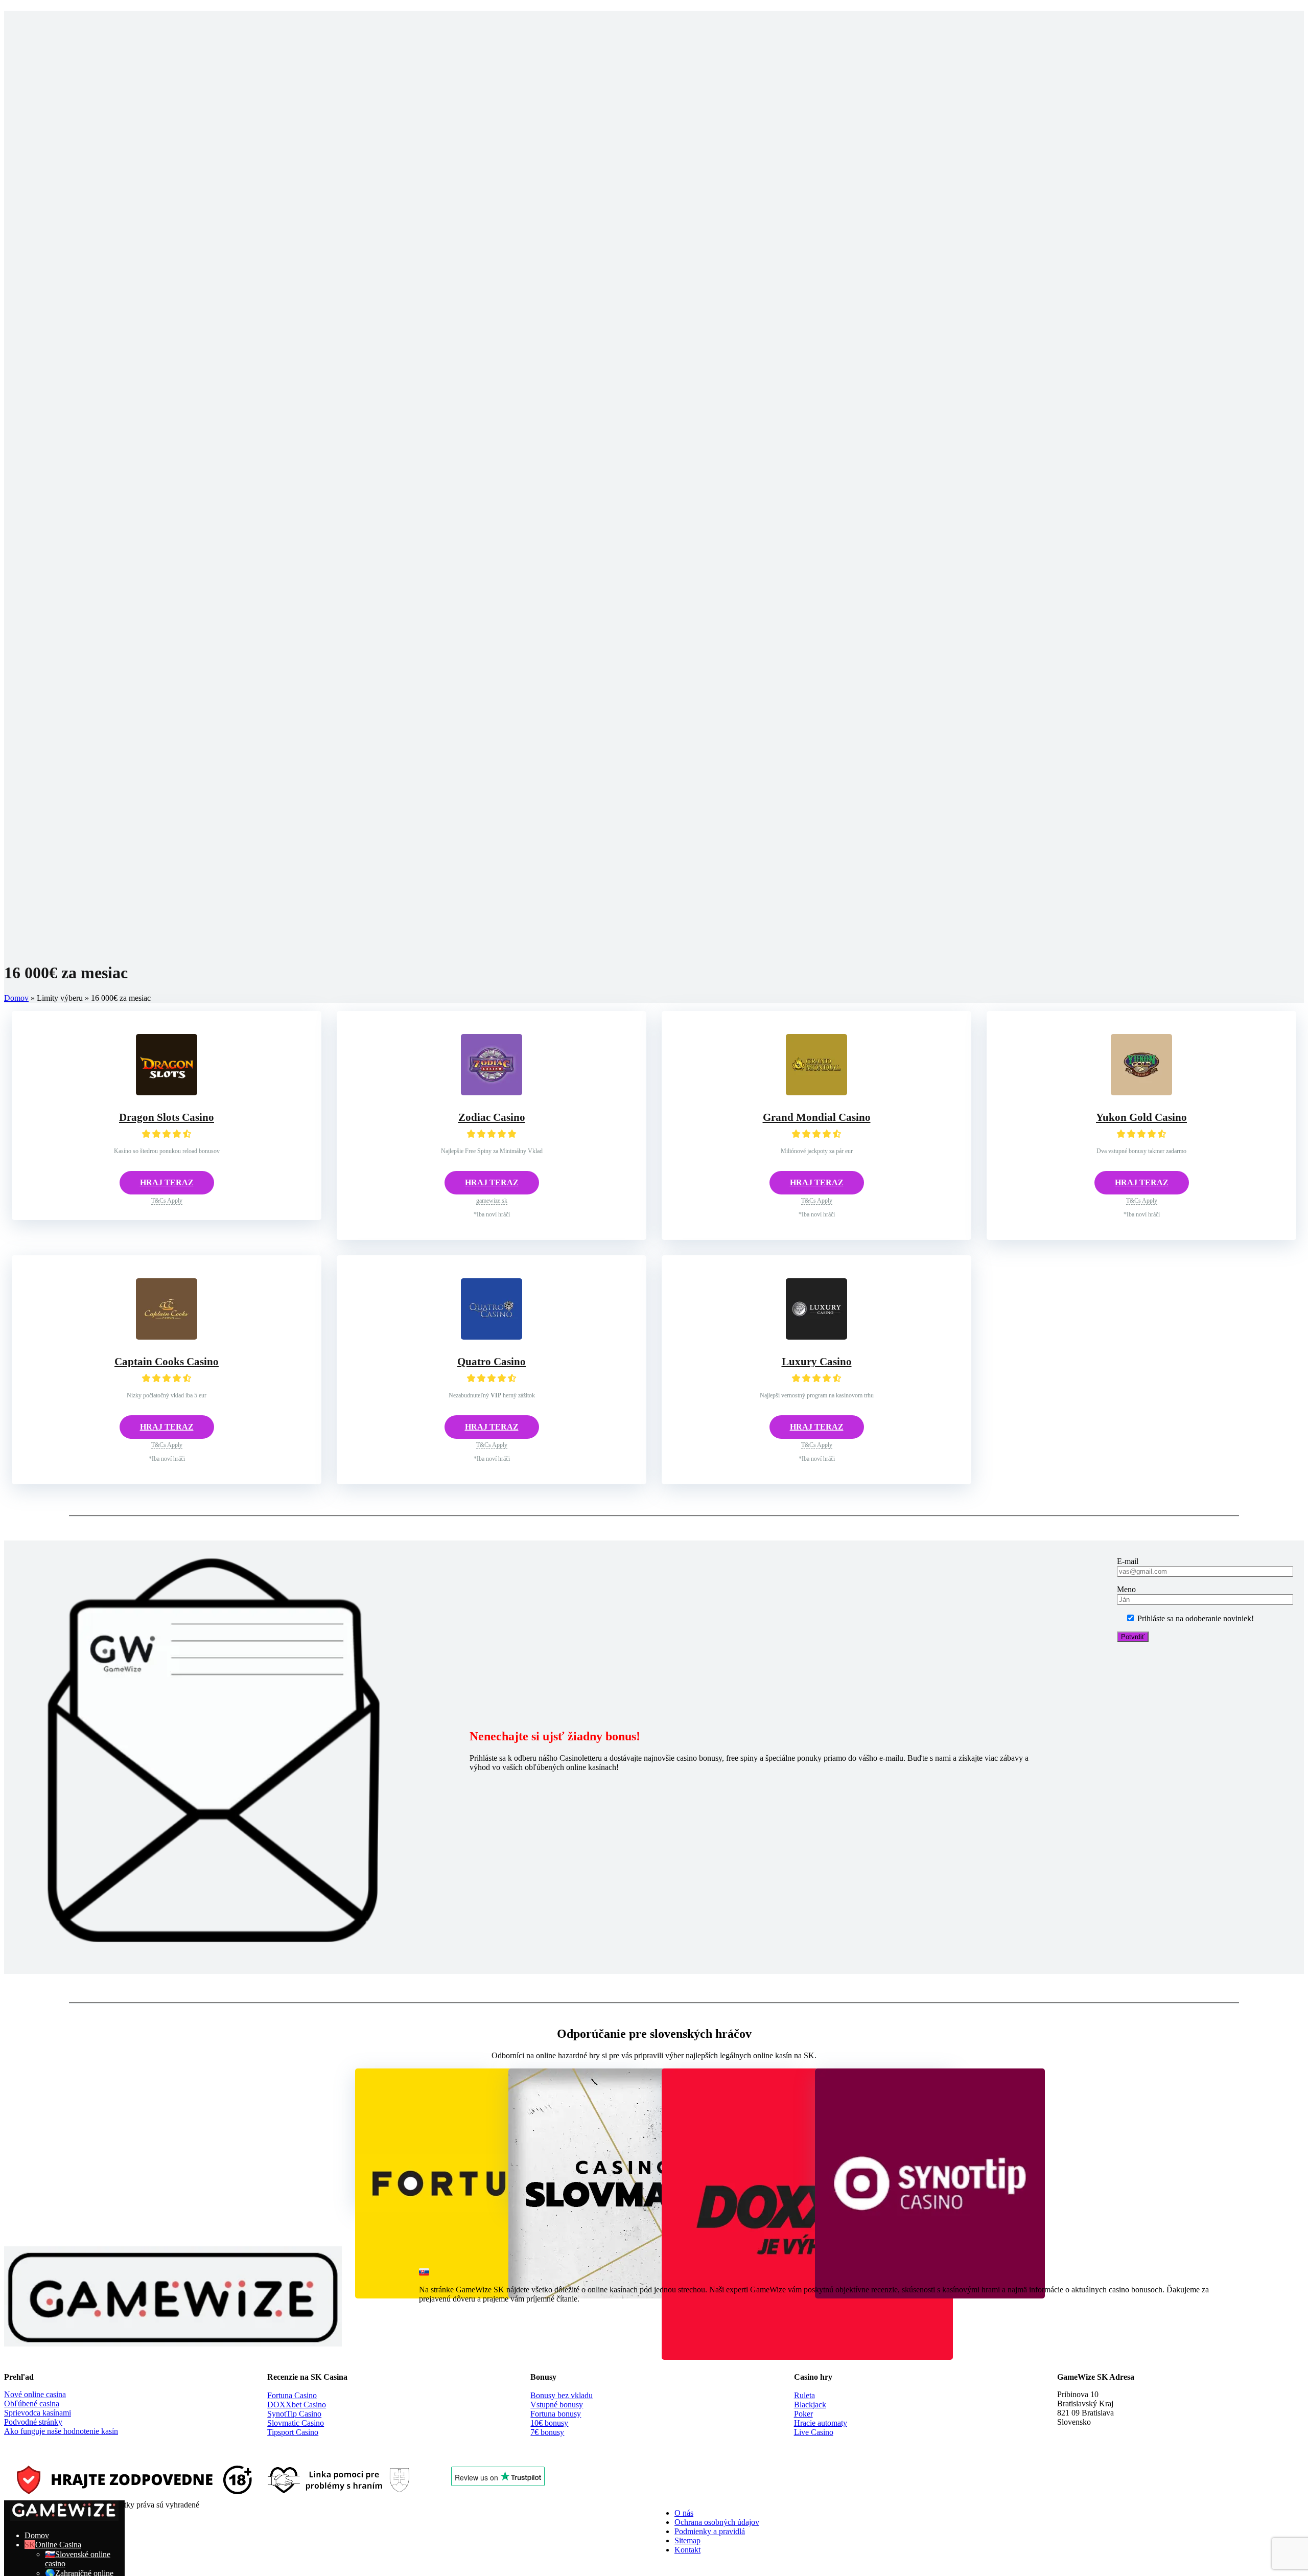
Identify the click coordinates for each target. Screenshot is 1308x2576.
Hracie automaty (821, 2423)
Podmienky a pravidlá (710, 2531)
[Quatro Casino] (492, 1337)
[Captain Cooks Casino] (167, 1337)
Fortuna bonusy (556, 2414)
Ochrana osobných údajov (717, 2522)
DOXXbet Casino (297, 2405)
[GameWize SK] (64, 2518)
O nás (684, 2513)
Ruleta (804, 2395)
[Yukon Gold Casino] (1141, 1092)
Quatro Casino (492, 1362)
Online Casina (58, 2545)
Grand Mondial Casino (817, 1117)
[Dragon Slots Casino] (167, 1092)
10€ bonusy (549, 2423)
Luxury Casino (817, 1362)
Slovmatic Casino (296, 2423)
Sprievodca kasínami (38, 2413)
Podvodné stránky (33, 2422)
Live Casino (814, 2432)
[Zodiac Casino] (492, 1092)
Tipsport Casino (293, 2432)
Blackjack (810, 2405)
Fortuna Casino (292, 2395)
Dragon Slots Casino (167, 1117)
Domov (16, 998)
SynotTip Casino (294, 2414)
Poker (803, 2414)
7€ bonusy (547, 2432)
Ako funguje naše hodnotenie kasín (61, 2431)
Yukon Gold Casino (1141, 1117)
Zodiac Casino (492, 1117)
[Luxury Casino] (816, 1337)
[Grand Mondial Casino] (816, 1092)
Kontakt (687, 2550)
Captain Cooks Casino (167, 1362)
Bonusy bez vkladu (562, 2395)
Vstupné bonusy (557, 2405)
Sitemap (687, 2540)
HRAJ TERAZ (167, 1182)
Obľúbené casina (32, 2403)
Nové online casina (35, 2394)
